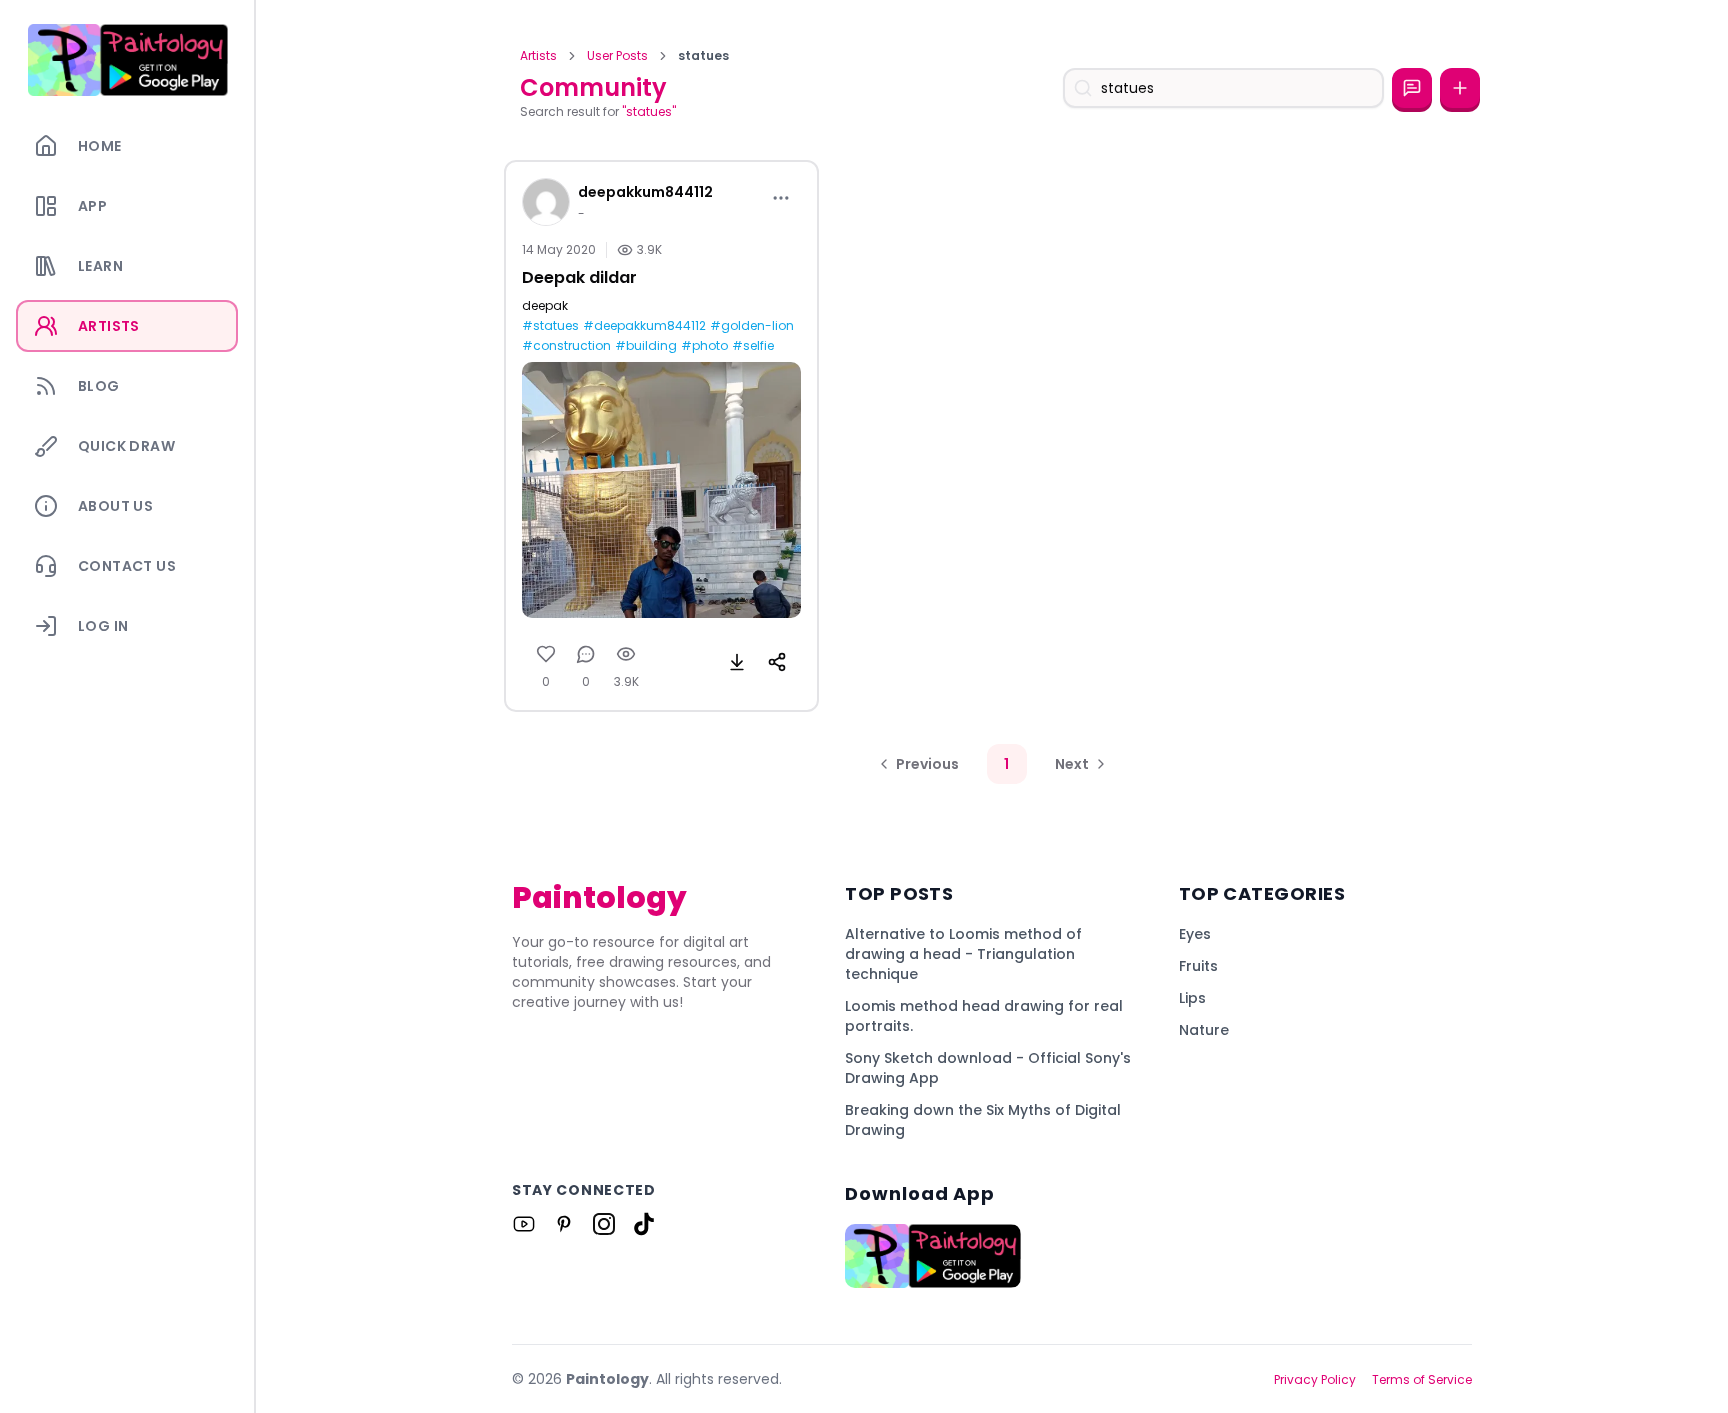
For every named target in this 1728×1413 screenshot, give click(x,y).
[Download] (737, 662)
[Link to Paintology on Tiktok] (644, 1224)
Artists (538, 56)
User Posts (617, 56)
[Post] (1460, 88)
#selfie (753, 346)
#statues (550, 326)
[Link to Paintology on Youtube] (524, 1224)
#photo (704, 346)
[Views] (626, 654)
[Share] (777, 662)
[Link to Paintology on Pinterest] (564, 1224)
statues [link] (703, 56)
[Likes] (546, 654)
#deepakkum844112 (644, 326)
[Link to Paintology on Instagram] (604, 1224)
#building (646, 346)
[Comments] (586, 654)
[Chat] (1412, 88)
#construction (566, 346)
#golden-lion (752, 326)
